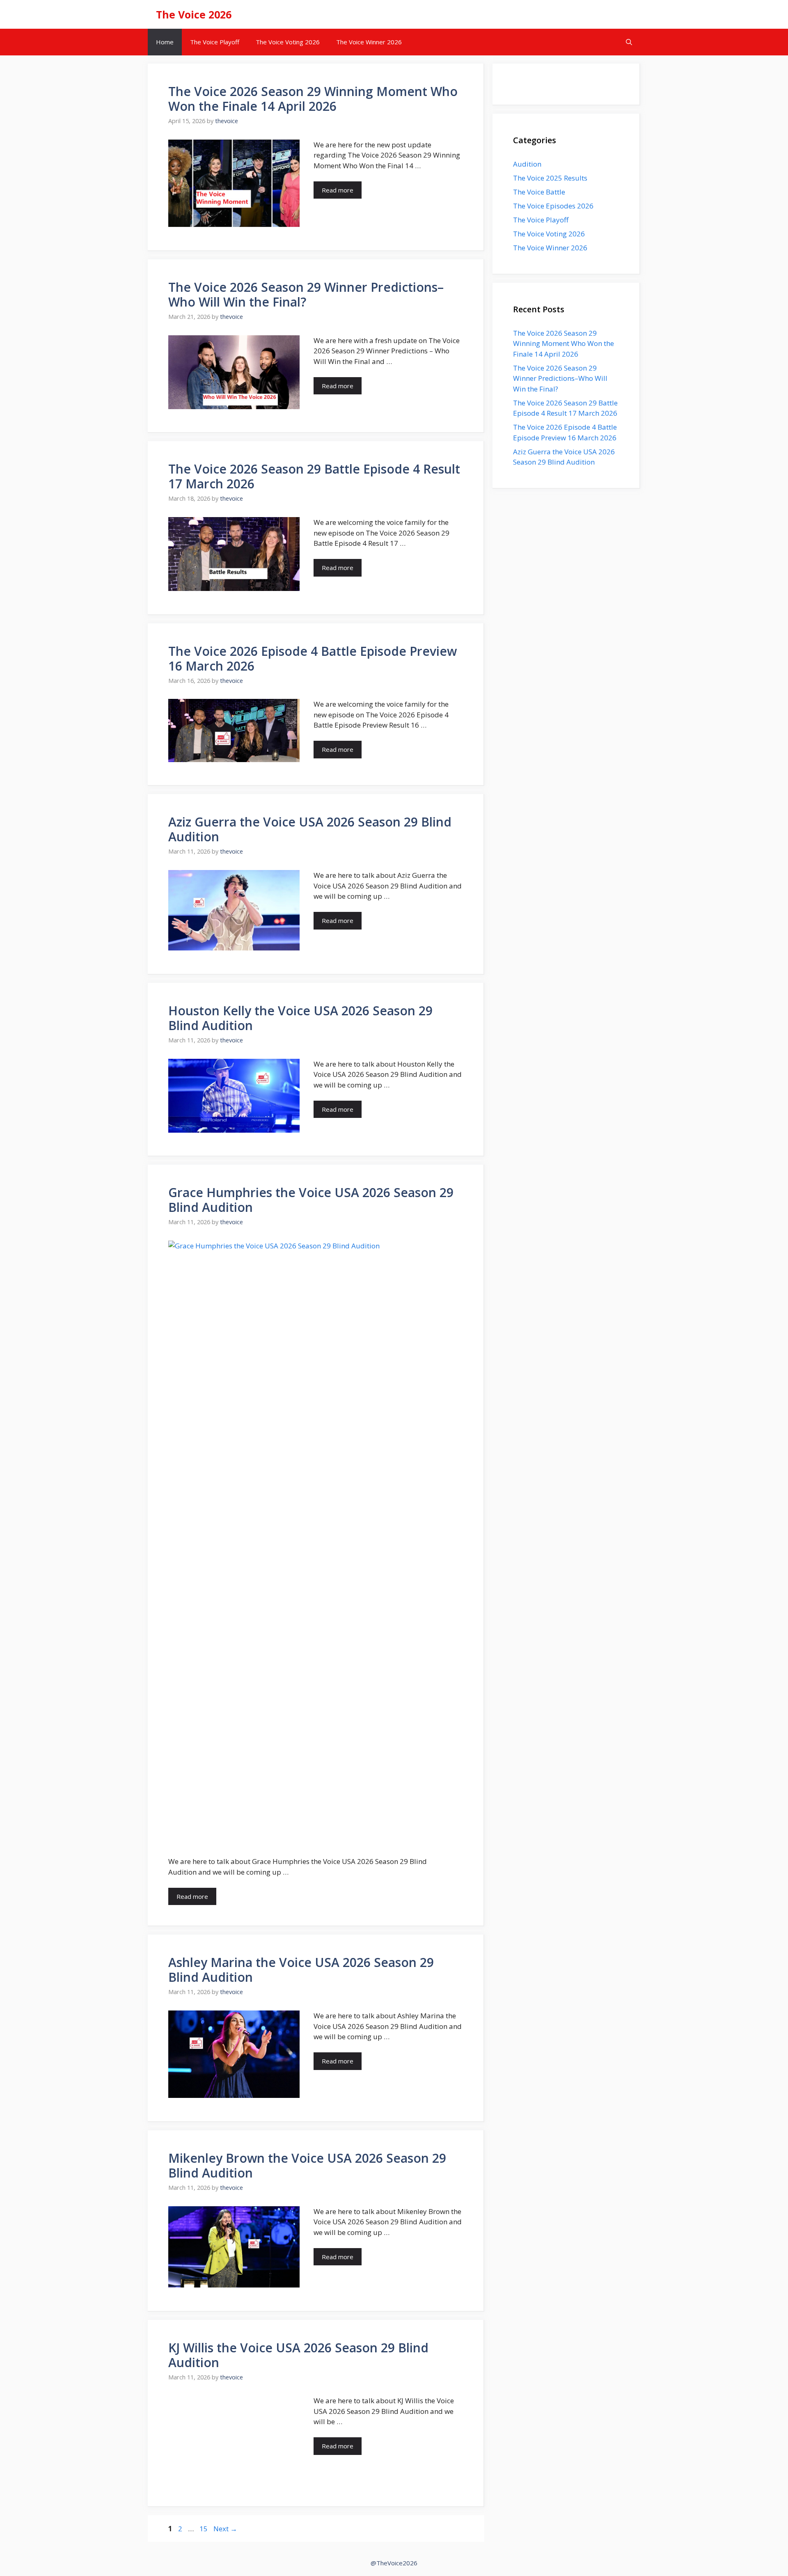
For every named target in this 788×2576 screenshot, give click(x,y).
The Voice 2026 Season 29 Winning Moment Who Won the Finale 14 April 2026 (313, 99)
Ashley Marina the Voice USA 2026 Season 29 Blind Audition (301, 1970)
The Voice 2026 (194, 14)
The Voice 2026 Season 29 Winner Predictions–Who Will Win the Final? (306, 294)
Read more (338, 190)
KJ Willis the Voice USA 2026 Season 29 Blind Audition (298, 2355)
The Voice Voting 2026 (288, 42)
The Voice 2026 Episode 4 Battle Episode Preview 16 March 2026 (313, 658)
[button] (629, 42)
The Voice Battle (539, 192)
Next (225, 2529)
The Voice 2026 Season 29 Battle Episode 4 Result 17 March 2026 (314, 476)
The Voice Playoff (215, 42)
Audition (527, 164)
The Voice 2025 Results (550, 178)
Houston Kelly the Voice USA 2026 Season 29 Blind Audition (300, 1018)
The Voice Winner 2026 (369, 42)
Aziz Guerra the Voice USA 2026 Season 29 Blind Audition (310, 829)
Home (165, 42)
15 (204, 2529)
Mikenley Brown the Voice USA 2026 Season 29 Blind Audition (307, 2165)
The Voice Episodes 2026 (553, 206)
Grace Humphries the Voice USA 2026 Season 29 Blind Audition (311, 1200)
